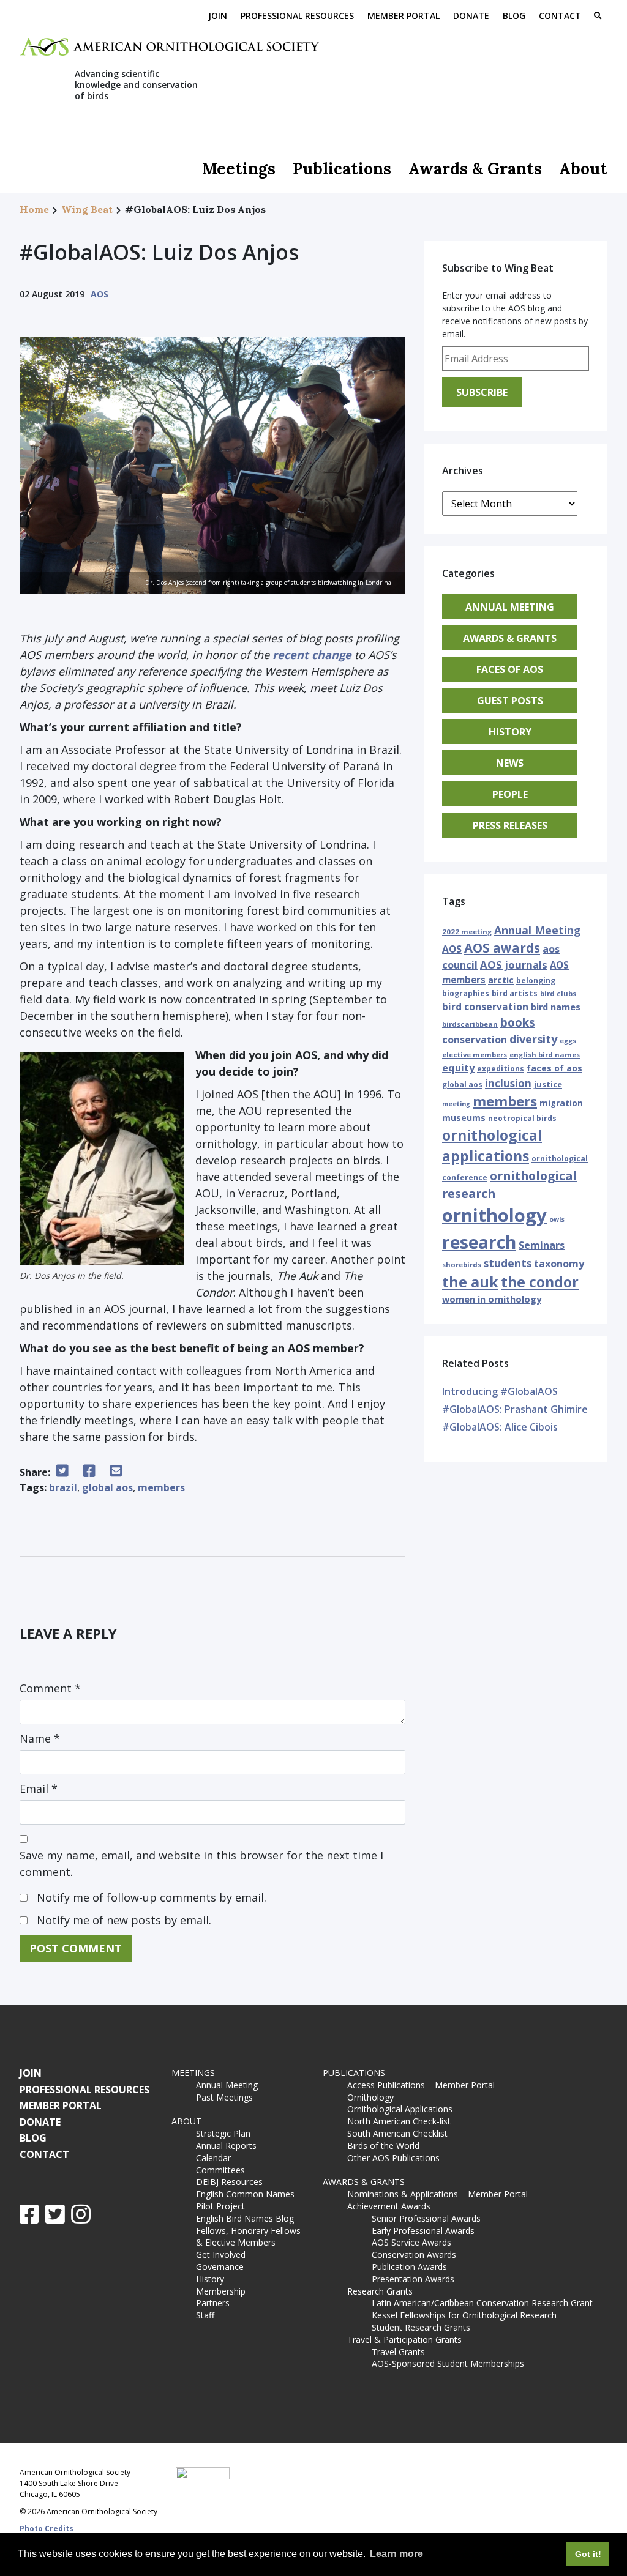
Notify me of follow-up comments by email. (152, 1897)
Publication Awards (409, 2267)
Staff (205, 2315)
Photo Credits (47, 2529)
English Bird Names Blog (245, 2218)
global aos (107, 1487)
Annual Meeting (510, 607)
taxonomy (559, 1264)
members (161, 1487)
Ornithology (370, 2097)
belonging (536, 981)
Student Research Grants (421, 2327)
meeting (456, 1104)
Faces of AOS (510, 669)
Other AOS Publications (393, 2158)
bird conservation (485, 1007)
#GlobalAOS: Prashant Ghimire (515, 1409)
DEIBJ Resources (229, 2182)
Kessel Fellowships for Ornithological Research (464, 2315)
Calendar (213, 2158)
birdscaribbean (470, 1024)
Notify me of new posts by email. (124, 1920)
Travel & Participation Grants (404, 2340)
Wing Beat (87, 209)
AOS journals (514, 965)
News (510, 763)
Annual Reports (226, 2146)
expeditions (501, 1069)
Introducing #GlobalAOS (500, 1391)
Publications (342, 169)
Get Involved (221, 2254)
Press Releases (510, 825)
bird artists (515, 993)
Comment (50, 1688)
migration (561, 1103)
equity (458, 1068)
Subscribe (482, 392)
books (518, 1022)
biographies (466, 993)
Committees (220, 2170)
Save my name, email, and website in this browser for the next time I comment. (201, 1863)
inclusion (508, 1083)
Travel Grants (398, 2352)
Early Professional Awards (423, 2231)
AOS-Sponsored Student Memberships (448, 2363)
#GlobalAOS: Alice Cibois (500, 1427)
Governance (220, 2267)
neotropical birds (522, 1118)
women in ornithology (492, 1299)
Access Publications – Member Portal (421, 2085)
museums (464, 1118)
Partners (213, 2303)
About (583, 169)
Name (40, 1738)
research (479, 1242)
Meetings (239, 169)
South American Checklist (397, 2133)
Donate (471, 16)
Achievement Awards (389, 2206)
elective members (475, 1055)
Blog (514, 16)
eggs (568, 1040)
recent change (312, 655)
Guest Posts (510, 701)
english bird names (545, 1055)
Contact (560, 16)
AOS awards (502, 948)
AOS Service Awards (411, 2242)
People (510, 794)
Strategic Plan (223, 2133)
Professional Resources (297, 16)
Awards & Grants (475, 169)
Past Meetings (224, 2097)
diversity (533, 1039)
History (510, 732)
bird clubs (558, 993)
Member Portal (404, 16)
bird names (556, 1007)
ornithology (494, 1215)
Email (39, 1789)
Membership (221, 2291)
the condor (540, 1282)
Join (218, 16)
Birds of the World (383, 2146)
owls (557, 1219)
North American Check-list (399, 2121)
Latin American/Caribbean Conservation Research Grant (485, 2303)
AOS (99, 294)
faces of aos (554, 1068)
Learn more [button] (396, 2554)
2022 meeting (467, 932)
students (508, 1263)
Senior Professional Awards (426, 2218)
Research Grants (380, 2291)
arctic (501, 980)
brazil (63, 1487)
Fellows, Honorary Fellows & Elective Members (248, 2237)
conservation (475, 1040)
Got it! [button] (588, 2554)
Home (34, 209)
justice (548, 1084)
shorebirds (462, 1264)
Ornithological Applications (400, 2109)
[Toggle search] (598, 17)
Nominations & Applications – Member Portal (437, 2194)
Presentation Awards (413, 2279)
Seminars (542, 1245)
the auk (470, 1282)
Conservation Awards (414, 2254)
